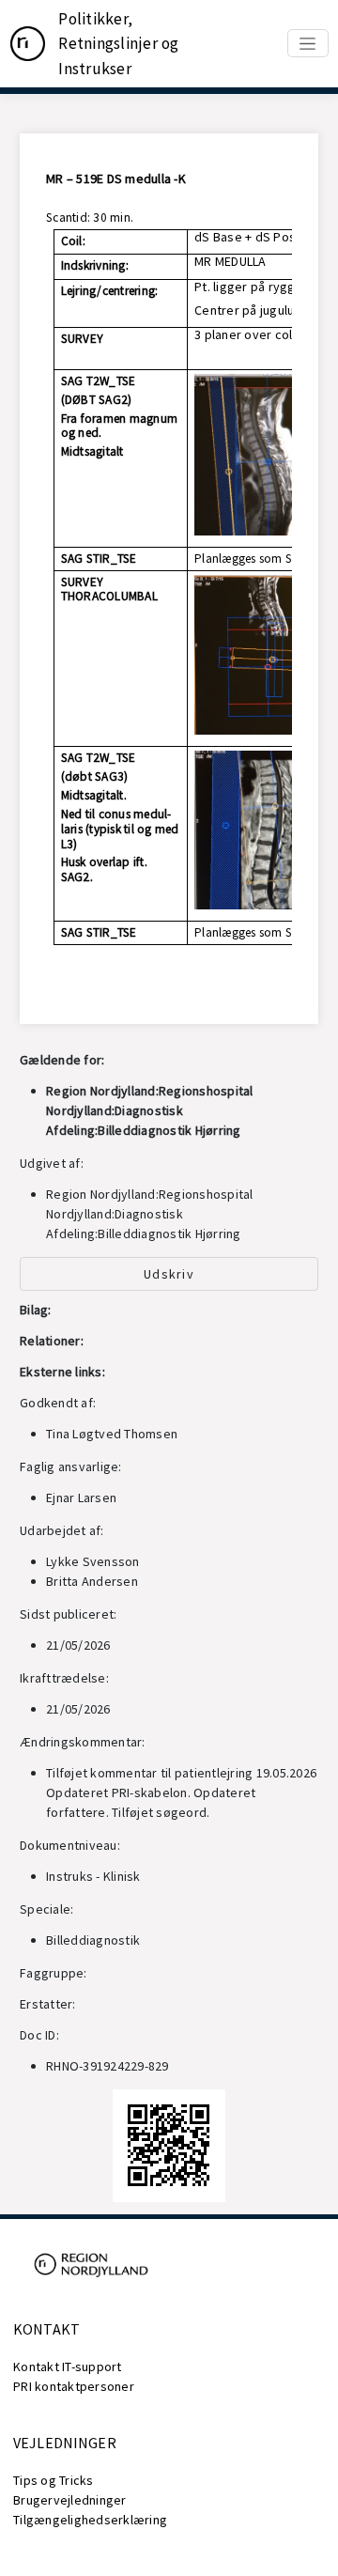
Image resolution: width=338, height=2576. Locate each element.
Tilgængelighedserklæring (90, 2520)
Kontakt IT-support (68, 2367)
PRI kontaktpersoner (74, 2386)
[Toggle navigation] (308, 43)
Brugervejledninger (70, 2500)
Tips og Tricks (54, 2480)
